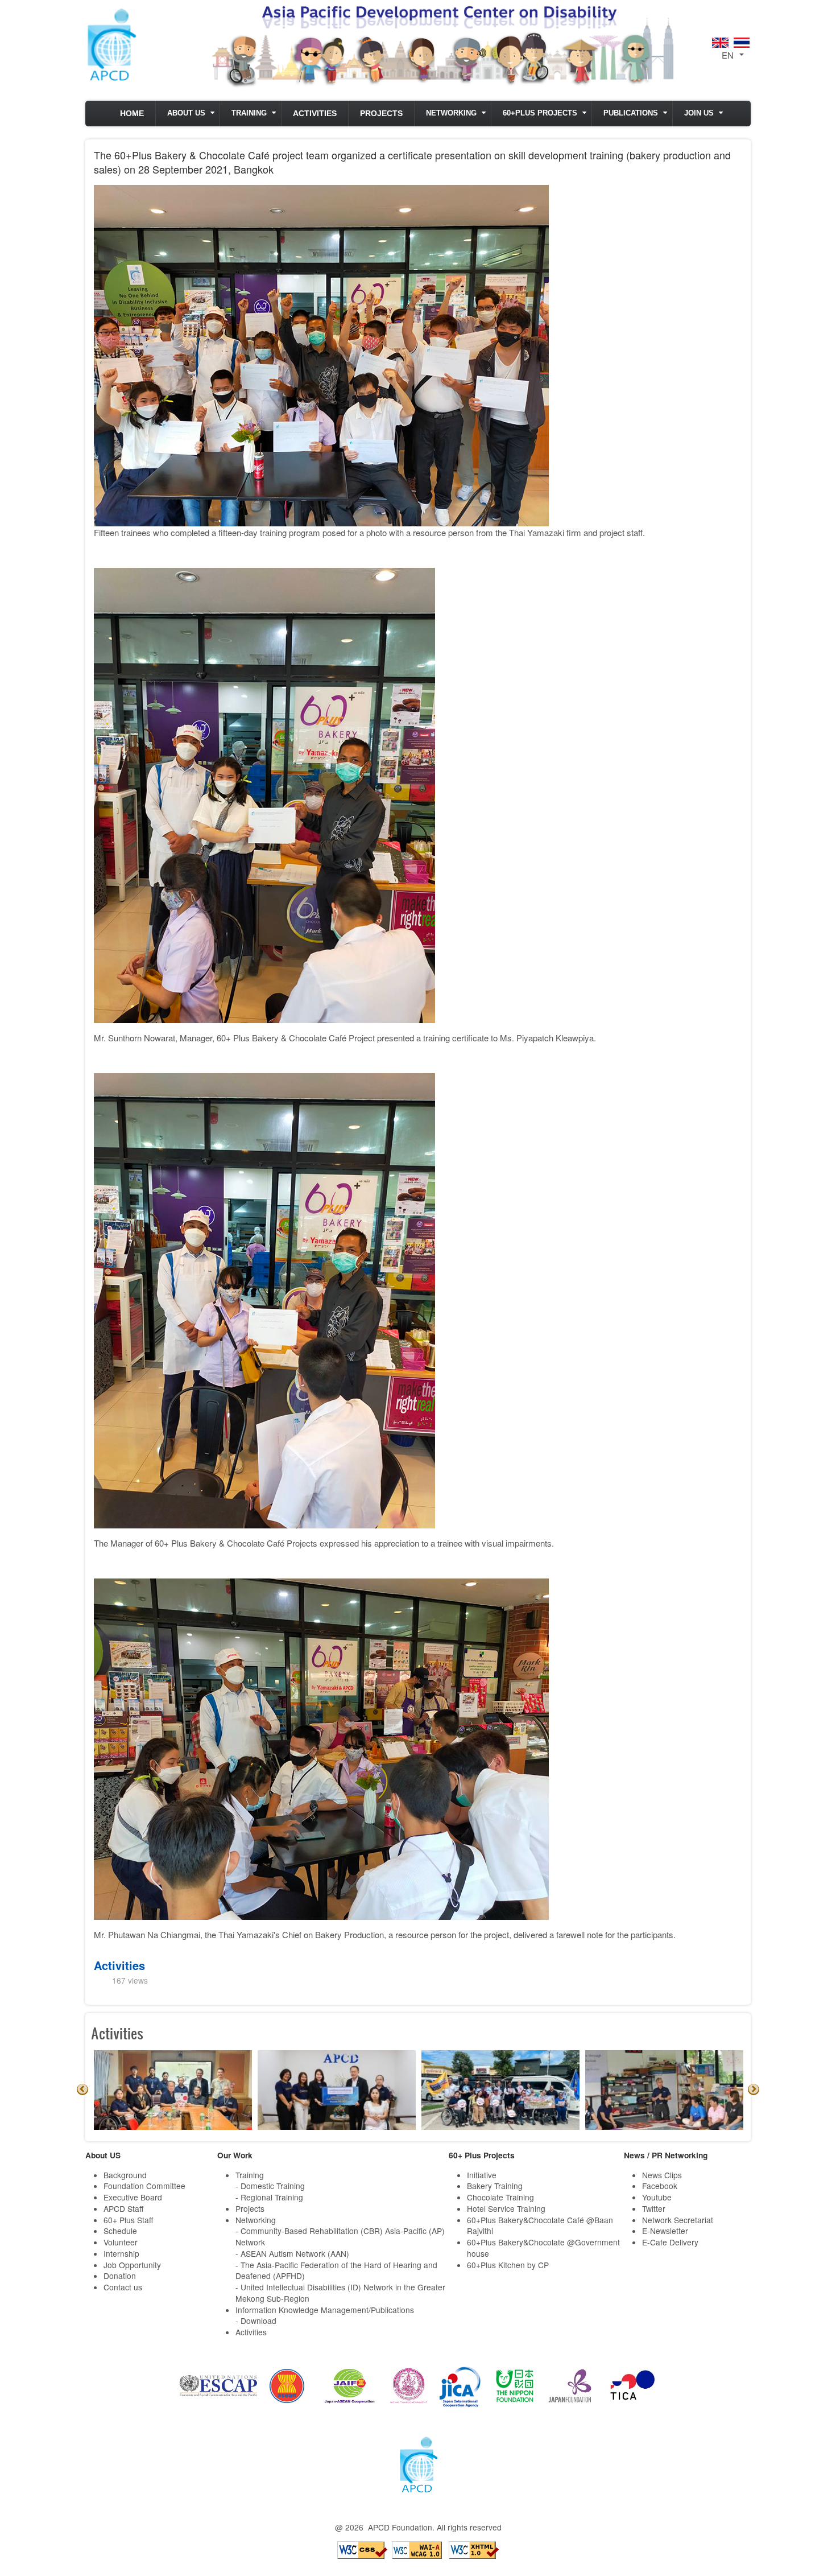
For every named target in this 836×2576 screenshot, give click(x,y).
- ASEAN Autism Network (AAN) (292, 2253)
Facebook (660, 2186)
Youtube (657, 2197)
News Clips (662, 2175)
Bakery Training (495, 2186)
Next (754, 2089)
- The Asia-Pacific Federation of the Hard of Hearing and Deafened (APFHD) (336, 2270)
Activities (315, 114)
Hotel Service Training (506, 2208)
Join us (699, 113)
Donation (120, 2276)
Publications (631, 113)
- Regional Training (269, 2197)
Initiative (482, 2175)
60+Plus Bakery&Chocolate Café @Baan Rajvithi (540, 2225)
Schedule (120, 2231)
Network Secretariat (678, 2220)
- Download (256, 2321)
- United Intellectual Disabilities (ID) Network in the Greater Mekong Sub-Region (340, 2293)
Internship (121, 2253)
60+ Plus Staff (128, 2220)
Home (132, 114)
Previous (82, 2089)
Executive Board (133, 2197)
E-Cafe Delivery (670, 2242)
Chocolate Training (500, 2197)
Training (249, 113)
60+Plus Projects (540, 113)
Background (125, 2175)
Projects (381, 114)
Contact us (123, 2287)
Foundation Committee (144, 2186)
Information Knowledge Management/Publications (325, 2310)
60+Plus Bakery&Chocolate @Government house (543, 2248)
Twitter (654, 2208)
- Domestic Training (270, 2186)
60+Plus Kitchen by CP (508, 2265)
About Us (186, 113)
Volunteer (121, 2242)
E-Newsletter (665, 2231)
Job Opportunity (132, 2265)
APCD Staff (123, 2208)
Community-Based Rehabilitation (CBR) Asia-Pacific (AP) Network (340, 2236)
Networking (451, 113)
